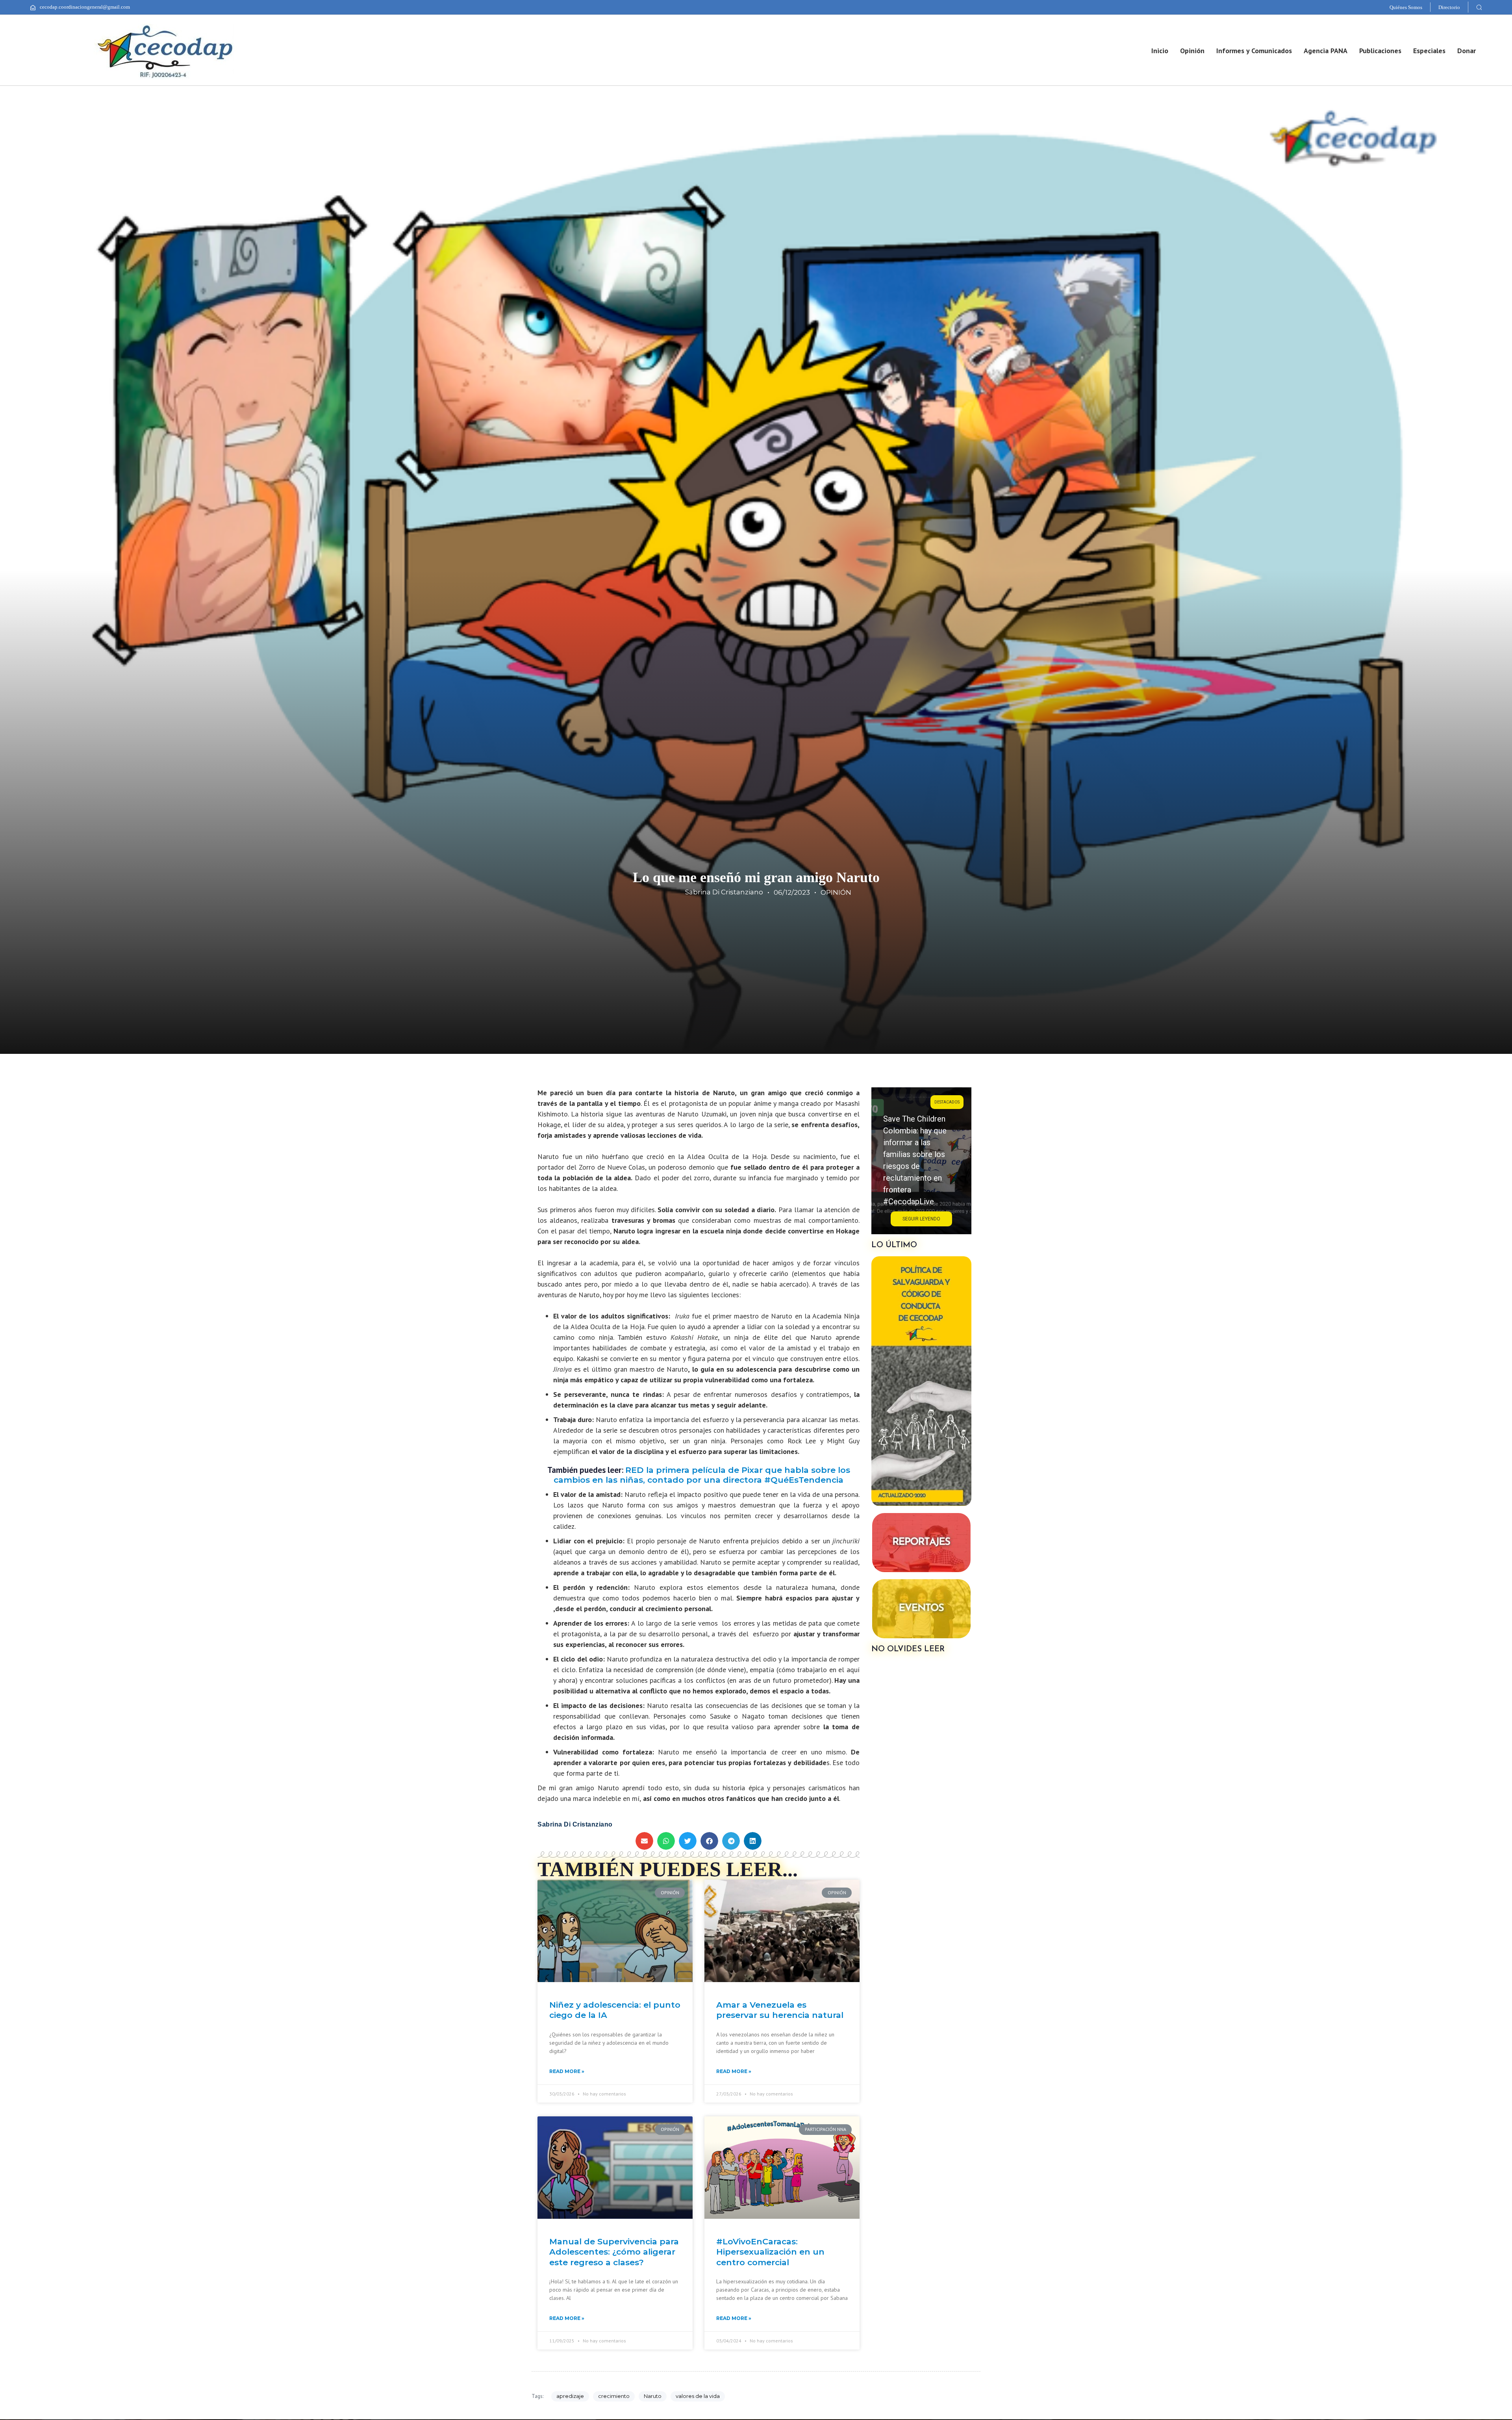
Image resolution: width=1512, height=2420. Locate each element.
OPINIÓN (836, 892)
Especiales (1429, 51)
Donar (1467, 51)
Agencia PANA (1326, 51)
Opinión (1192, 51)
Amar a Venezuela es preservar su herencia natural (780, 2010)
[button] (1479, 7)
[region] (921, 1161)
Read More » (567, 2071)
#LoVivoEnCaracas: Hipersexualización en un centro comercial (770, 2252)
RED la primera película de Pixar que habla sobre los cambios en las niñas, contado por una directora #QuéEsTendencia (702, 1475)
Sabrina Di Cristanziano (724, 892)
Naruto (653, 2396)
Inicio (1160, 51)
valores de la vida (698, 2396)
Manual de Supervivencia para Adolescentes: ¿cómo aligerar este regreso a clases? (614, 2252)
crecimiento (614, 2396)
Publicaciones (1380, 51)
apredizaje (570, 2396)
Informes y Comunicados (1254, 51)
